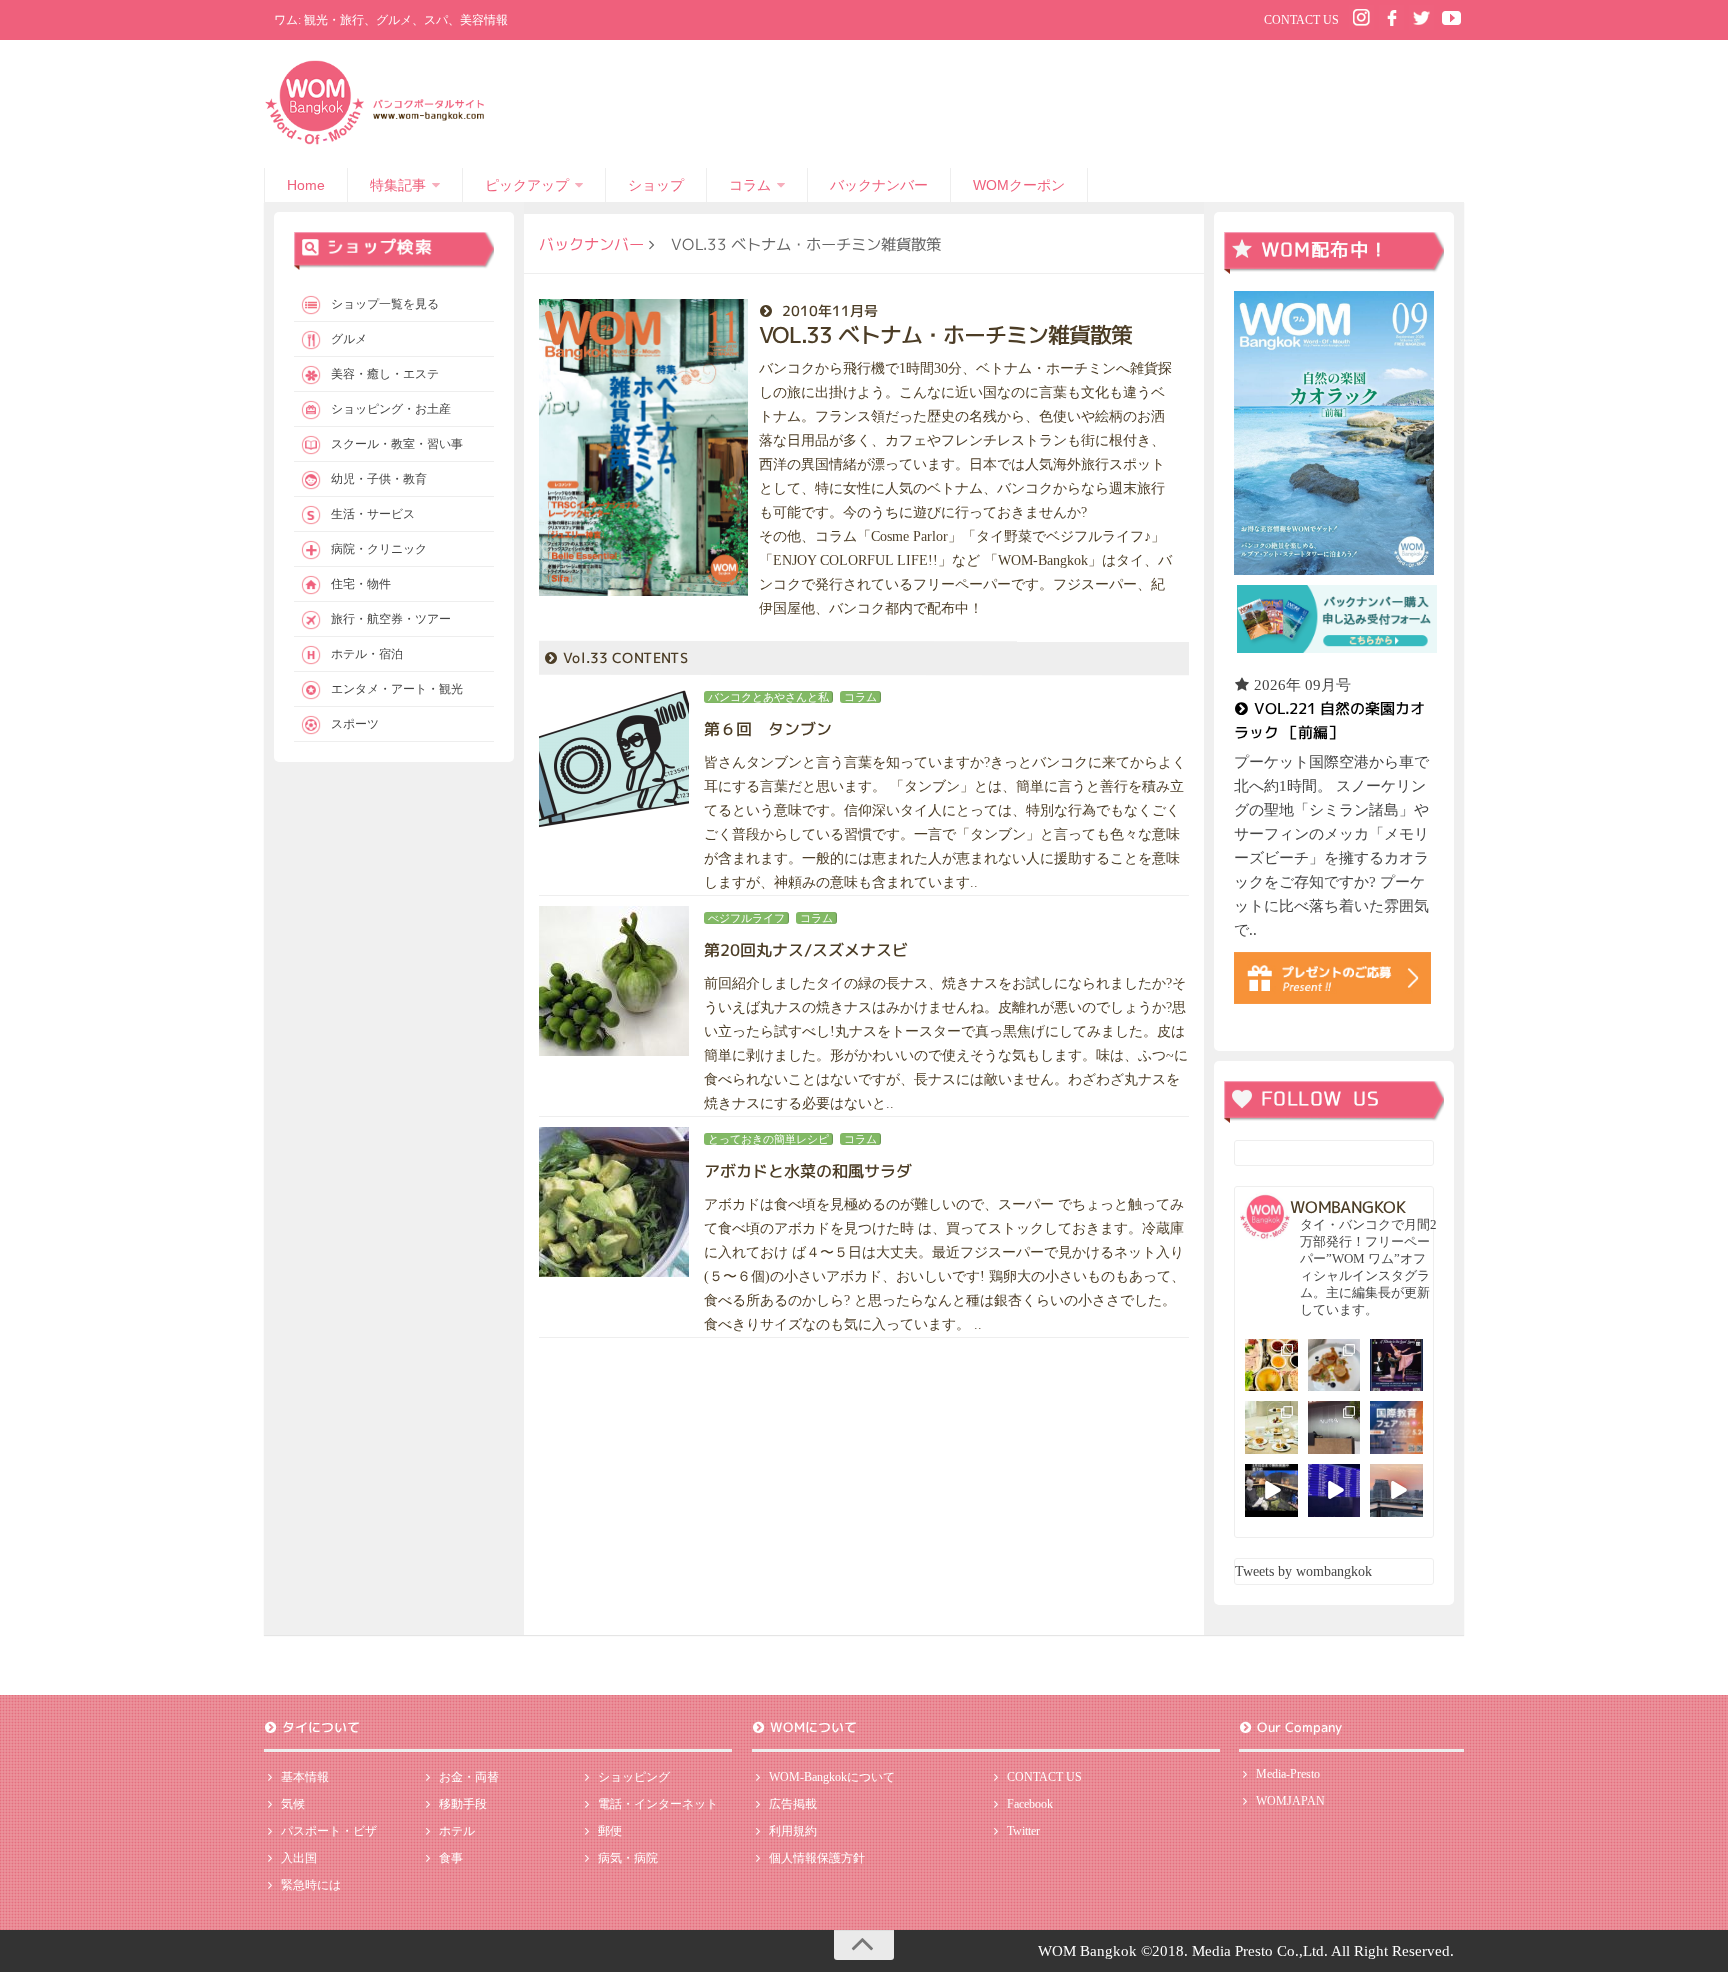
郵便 (610, 1831)
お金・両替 (469, 1777)
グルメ (349, 339)
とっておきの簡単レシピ (768, 1139)
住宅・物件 (361, 584)
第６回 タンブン (768, 729)
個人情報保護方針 (817, 1858)
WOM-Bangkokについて (832, 1777)
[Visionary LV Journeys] (1271, 1490)
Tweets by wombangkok (1303, 1571)
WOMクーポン (1019, 185)
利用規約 (793, 1831)
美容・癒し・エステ (385, 374)
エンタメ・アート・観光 (397, 689)
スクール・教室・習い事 (397, 444)
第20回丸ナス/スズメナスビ (806, 950)
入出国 (299, 1858)
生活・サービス (373, 514)
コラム (750, 185)
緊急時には (311, 1885)
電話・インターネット (658, 1804)
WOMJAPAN (1290, 1801)
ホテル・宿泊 (367, 654)
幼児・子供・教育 (379, 479)
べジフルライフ (746, 918)
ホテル (457, 1831)
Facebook (1030, 1804)
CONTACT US (1301, 20)
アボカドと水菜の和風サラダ (808, 1171)
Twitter (1023, 1831)
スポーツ (355, 724)
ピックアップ (527, 185)
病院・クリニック (379, 549)
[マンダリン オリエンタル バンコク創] (1271, 1427)
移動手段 (463, 1804)
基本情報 (305, 1777)
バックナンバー (879, 185)
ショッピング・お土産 (391, 409)
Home (306, 185)
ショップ (656, 185)
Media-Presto (1288, 1774)
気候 (293, 1804)
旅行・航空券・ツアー (391, 619)
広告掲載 (793, 1804)
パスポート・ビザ (329, 1831)
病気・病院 (628, 1858)
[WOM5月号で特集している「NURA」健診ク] (1334, 1427)
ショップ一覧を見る (385, 304)
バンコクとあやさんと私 (768, 697)
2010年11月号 (830, 310)
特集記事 (398, 185)
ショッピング (634, 1777)
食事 (451, 1858)
